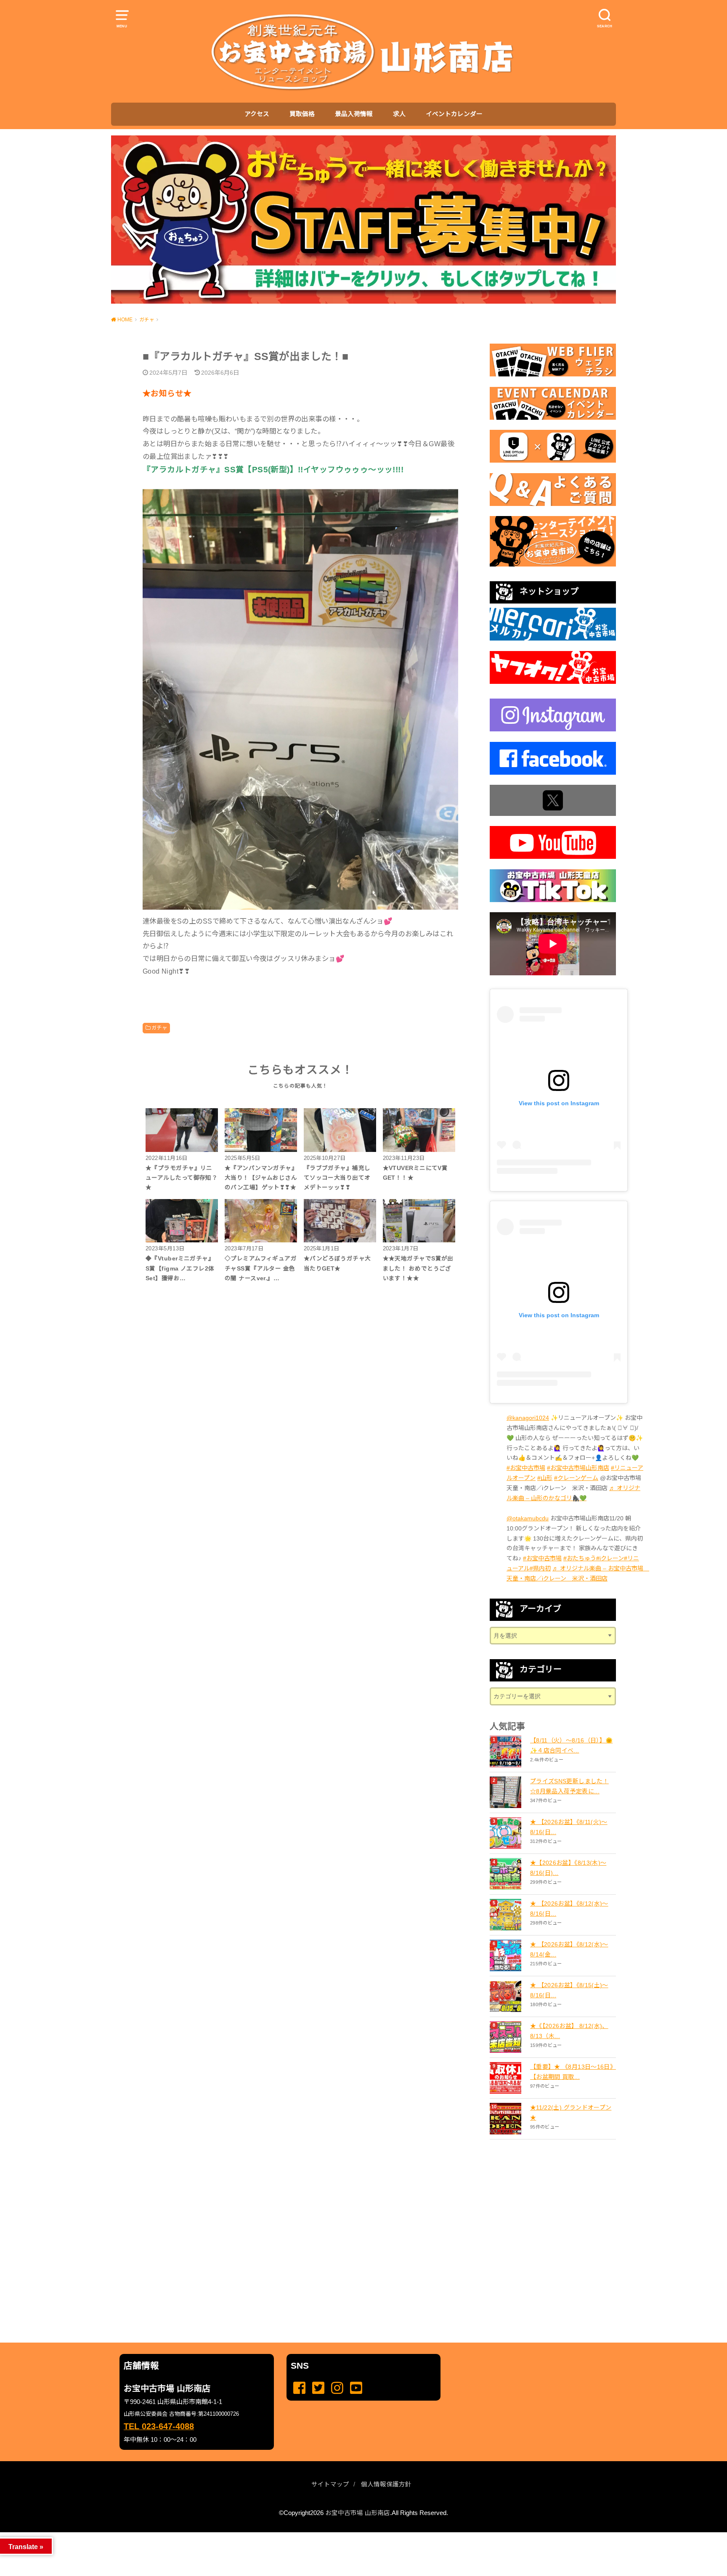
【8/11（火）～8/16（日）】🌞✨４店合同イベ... (571, 1745)
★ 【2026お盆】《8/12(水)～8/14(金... (569, 1949)
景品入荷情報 (354, 114)
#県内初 (540, 1568)
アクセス (257, 114)
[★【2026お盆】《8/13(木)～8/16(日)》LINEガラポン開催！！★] (507, 1874)
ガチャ (159, 1028)
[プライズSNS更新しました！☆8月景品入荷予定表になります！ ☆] (507, 1792)
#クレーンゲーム (576, 1478)
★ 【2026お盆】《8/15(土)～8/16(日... (569, 1990)
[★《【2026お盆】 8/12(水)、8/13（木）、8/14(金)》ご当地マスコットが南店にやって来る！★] (507, 2037)
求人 (399, 114)
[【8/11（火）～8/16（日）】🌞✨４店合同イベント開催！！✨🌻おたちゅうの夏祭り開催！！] (507, 1751)
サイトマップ (330, 2484)
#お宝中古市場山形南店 (578, 1468)
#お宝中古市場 (526, 1468)
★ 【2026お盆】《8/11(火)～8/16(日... (569, 1827)
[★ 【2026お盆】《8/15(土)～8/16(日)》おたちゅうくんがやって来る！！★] (507, 1996)
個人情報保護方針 (386, 2484)
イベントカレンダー (454, 114)
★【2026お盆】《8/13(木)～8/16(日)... (568, 1868)
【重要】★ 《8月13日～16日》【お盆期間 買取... (573, 2072)
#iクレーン (610, 1558)
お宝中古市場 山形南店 (358, 2513)
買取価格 (302, 114)
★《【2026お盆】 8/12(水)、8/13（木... (569, 2031)
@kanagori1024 (528, 1418)
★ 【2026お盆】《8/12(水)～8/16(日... (569, 1909)
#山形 (545, 1478)
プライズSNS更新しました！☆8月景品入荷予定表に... (569, 1786)
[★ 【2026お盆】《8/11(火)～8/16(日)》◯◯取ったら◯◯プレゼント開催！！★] (507, 1833)
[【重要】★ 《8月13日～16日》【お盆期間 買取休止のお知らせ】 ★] (507, 2078)
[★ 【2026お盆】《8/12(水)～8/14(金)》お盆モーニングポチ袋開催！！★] (507, 1955)
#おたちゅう (580, 1558)
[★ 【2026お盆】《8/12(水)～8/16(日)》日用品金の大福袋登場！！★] (507, 1915)
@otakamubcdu (528, 1518)
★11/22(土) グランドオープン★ (571, 2113)
